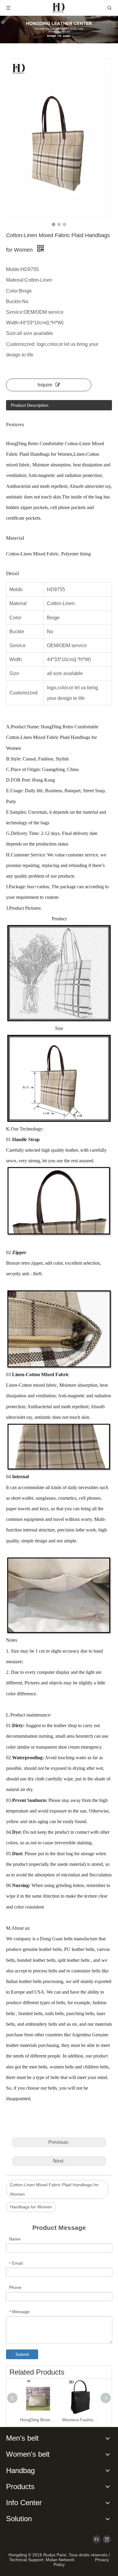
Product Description (30, 405)
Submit (22, 2354)
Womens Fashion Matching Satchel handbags (80, 2420)
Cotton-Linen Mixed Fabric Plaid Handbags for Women (54, 2189)
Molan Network (60, 2560)
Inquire (45, 385)
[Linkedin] (107, 2540)
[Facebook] (96, 2540)
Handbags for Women (31, 2207)
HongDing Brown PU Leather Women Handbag (38, 2420)
